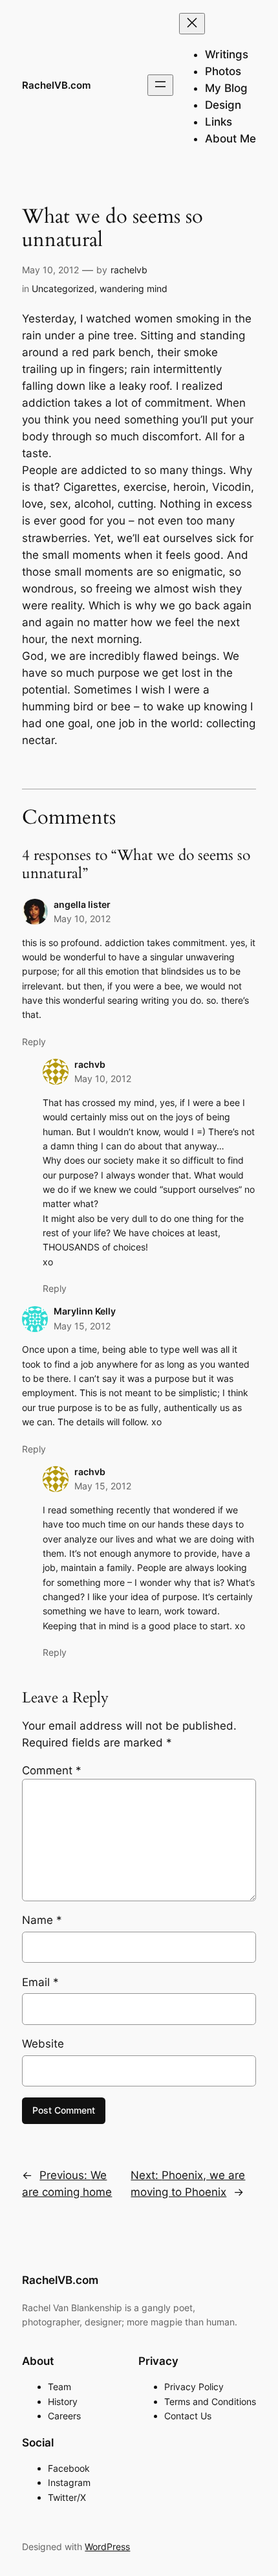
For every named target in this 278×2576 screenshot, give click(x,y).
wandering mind (134, 288)
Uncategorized (63, 288)
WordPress (107, 2547)
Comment (52, 1770)
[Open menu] (160, 85)
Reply (34, 1042)
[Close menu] (192, 24)
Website (43, 2044)
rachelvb (129, 270)
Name (42, 1920)
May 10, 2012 (82, 919)
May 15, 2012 (82, 1326)
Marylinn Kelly (85, 1311)
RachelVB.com (56, 85)
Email (40, 1982)
